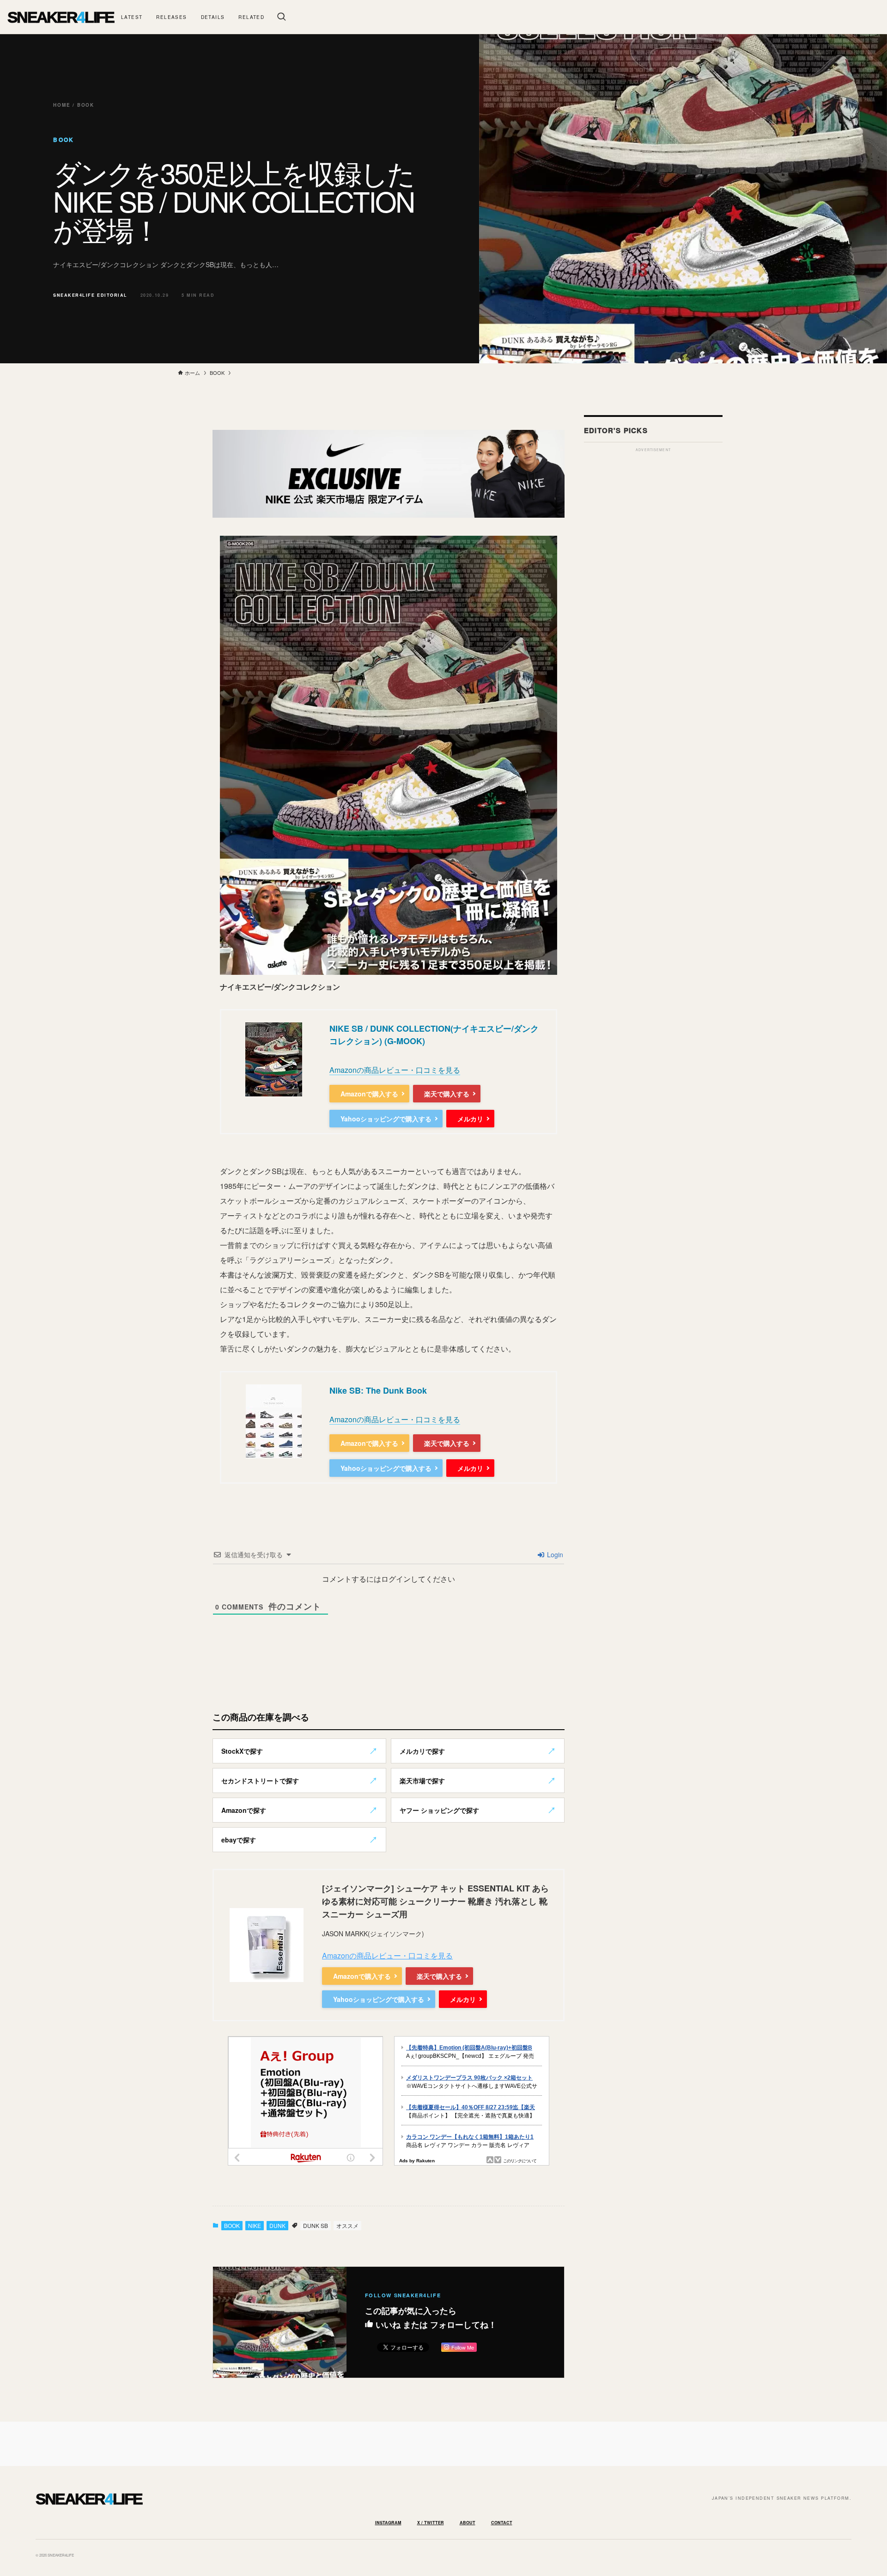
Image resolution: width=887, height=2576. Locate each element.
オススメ (347, 2225)
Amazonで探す (244, 1810)
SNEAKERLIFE (61, 17)
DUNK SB (316, 2225)
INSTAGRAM (388, 2523)
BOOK (232, 2225)
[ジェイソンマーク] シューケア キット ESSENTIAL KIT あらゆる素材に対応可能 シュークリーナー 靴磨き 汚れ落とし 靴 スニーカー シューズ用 (435, 1901)
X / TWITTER (431, 2523)
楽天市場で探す (422, 1781)
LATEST (132, 17)
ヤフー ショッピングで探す (439, 1810)
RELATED (251, 17)
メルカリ (470, 1119)
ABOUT (468, 2523)
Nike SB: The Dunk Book (378, 1390)
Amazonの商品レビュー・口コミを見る (395, 1070)
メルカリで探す (422, 1751)
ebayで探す (239, 1840)
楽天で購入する (447, 1094)
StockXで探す (242, 1751)
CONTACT (502, 2523)
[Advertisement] (653, 595)
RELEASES (171, 17)
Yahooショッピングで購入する (386, 1119)
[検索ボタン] (281, 17)
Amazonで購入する (369, 1094)
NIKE (255, 2225)
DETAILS (213, 17)
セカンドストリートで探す (260, 1781)
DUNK (277, 2225)
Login (554, 1554)
